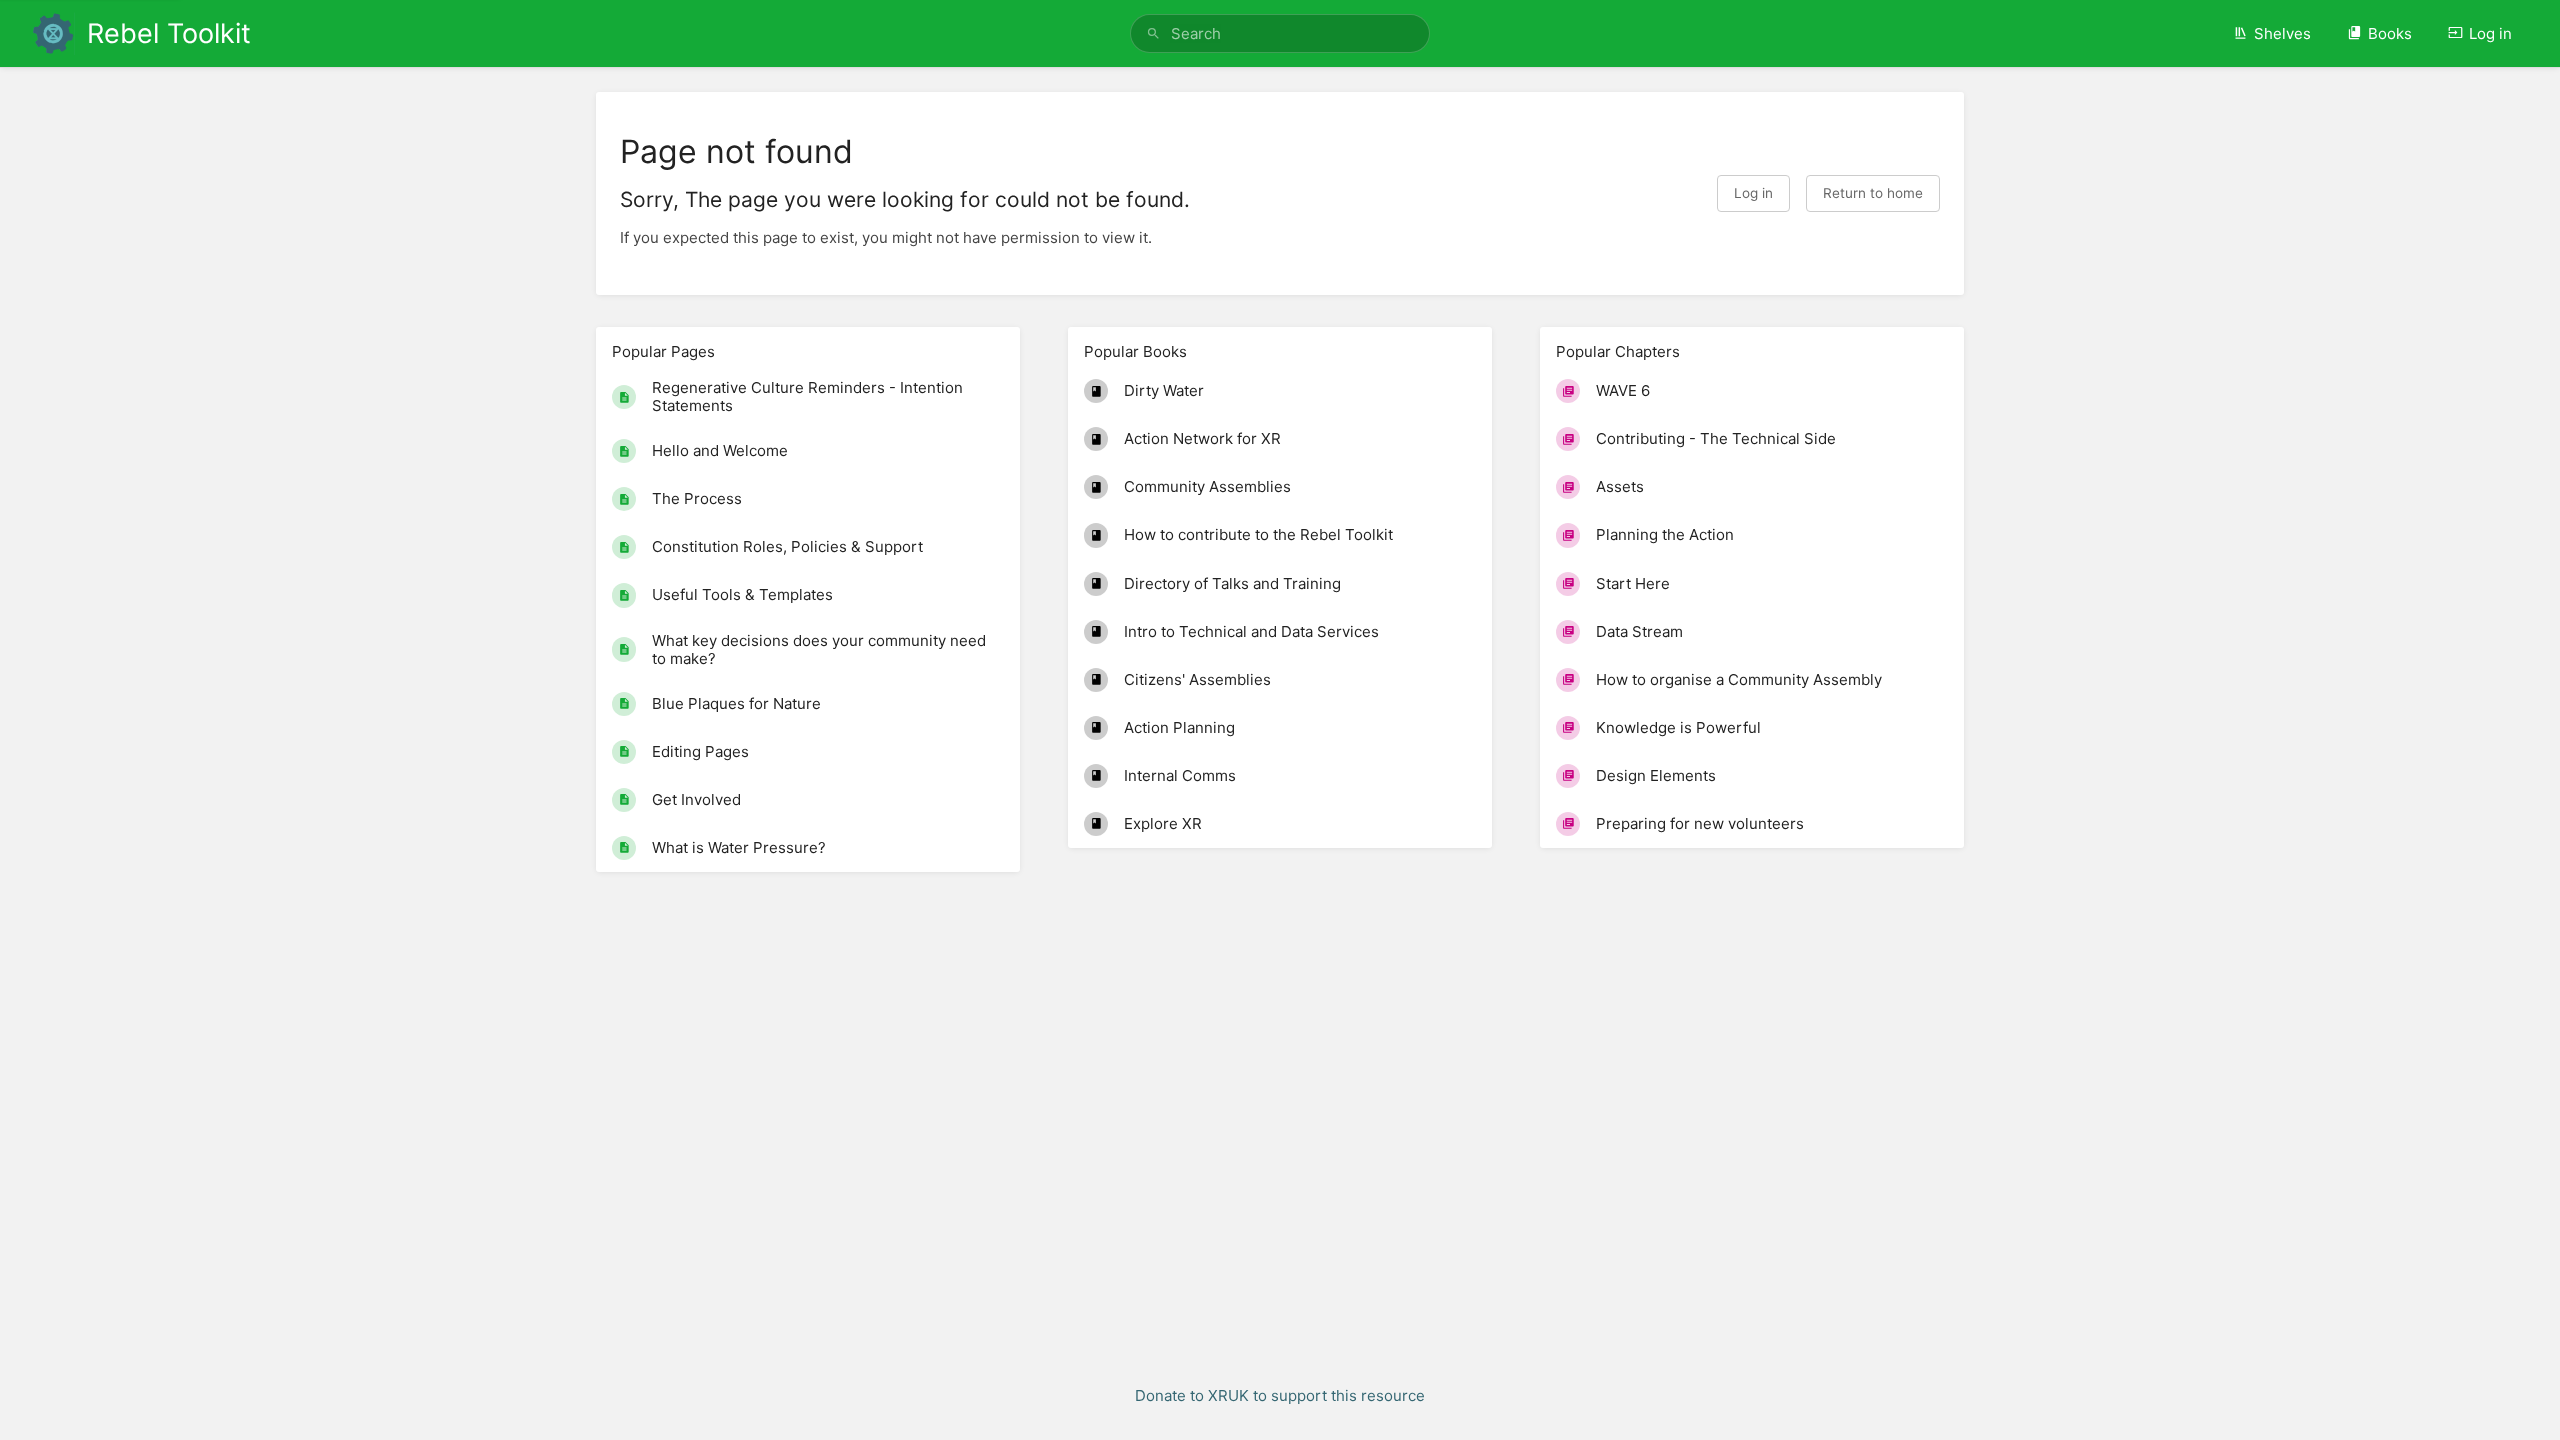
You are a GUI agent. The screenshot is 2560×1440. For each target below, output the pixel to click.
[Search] (1153, 33)
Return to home (1873, 193)
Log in (2490, 33)
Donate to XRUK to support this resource (1280, 1395)
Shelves (2282, 33)
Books (2390, 33)
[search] (1280, 33)
